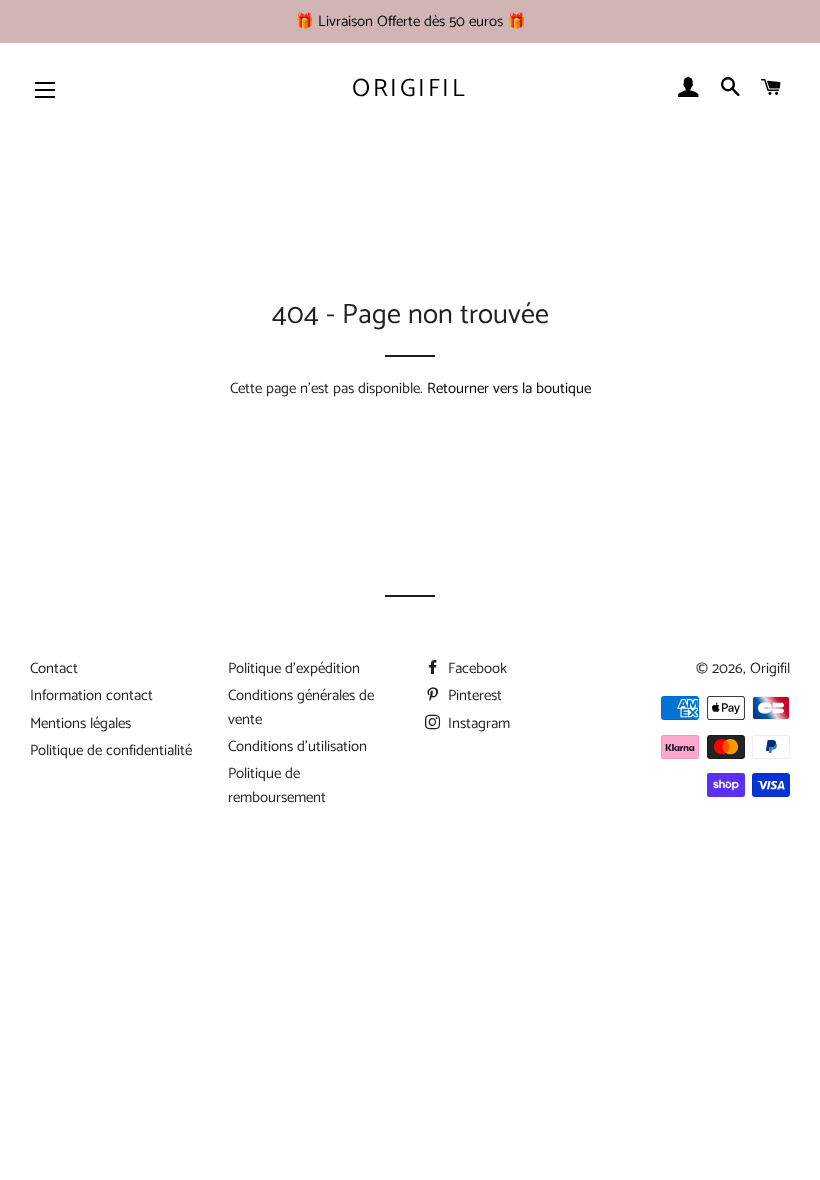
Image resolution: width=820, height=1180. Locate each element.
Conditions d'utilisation (297, 746)
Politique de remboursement (277, 785)
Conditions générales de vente (301, 707)
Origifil (409, 89)
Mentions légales (80, 723)
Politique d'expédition (294, 668)
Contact (54, 668)
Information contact (91, 695)
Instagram (477, 723)
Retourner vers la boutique (509, 388)
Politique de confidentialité (111, 750)
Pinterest (473, 695)
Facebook (475, 668)
